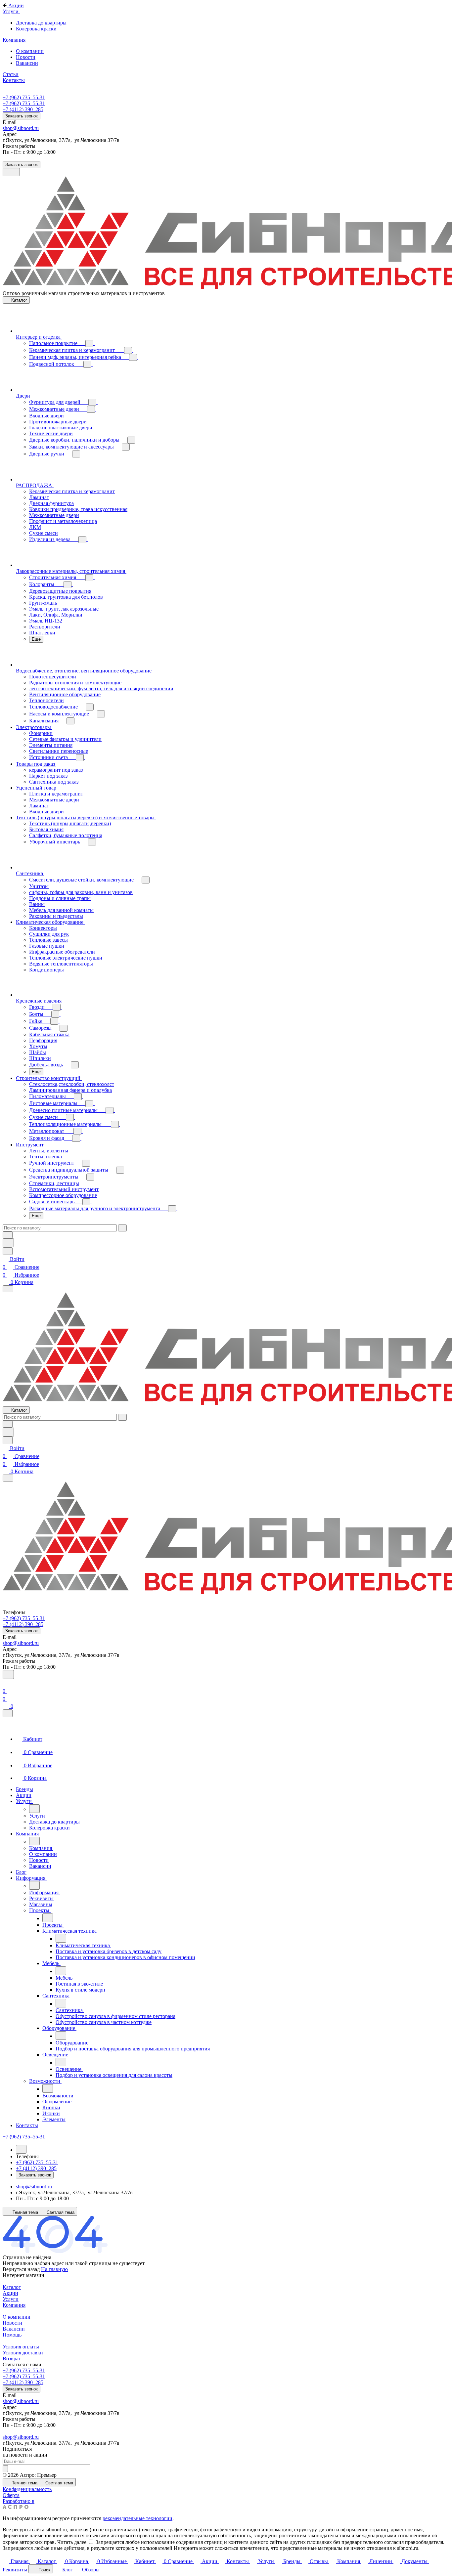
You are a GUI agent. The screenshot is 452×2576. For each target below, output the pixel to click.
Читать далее (72, 2542)
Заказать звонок (22, 116)
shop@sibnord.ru (21, 128)
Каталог (12, 2287)
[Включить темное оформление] (11, 172)
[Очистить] (122, 1228)
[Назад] (34, 1809)
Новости (12, 2323)
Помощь (12, 2335)
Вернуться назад (21, 2269)
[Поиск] (8, 1674)
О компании (17, 2317)
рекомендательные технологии (137, 2518)
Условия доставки (23, 2353)
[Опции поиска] (8, 1235)
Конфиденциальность (27, 2489)
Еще (36, 639)
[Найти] (8, 1243)
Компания (14, 2305)
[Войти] (6, 1683)
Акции (10, 2293)
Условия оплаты (21, 2347)
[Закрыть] (8, 1713)
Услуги (11, 2299)
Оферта (11, 2495)
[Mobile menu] (8, 1478)
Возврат (12, 2359)
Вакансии (14, 2329)
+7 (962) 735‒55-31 (24, 97)
